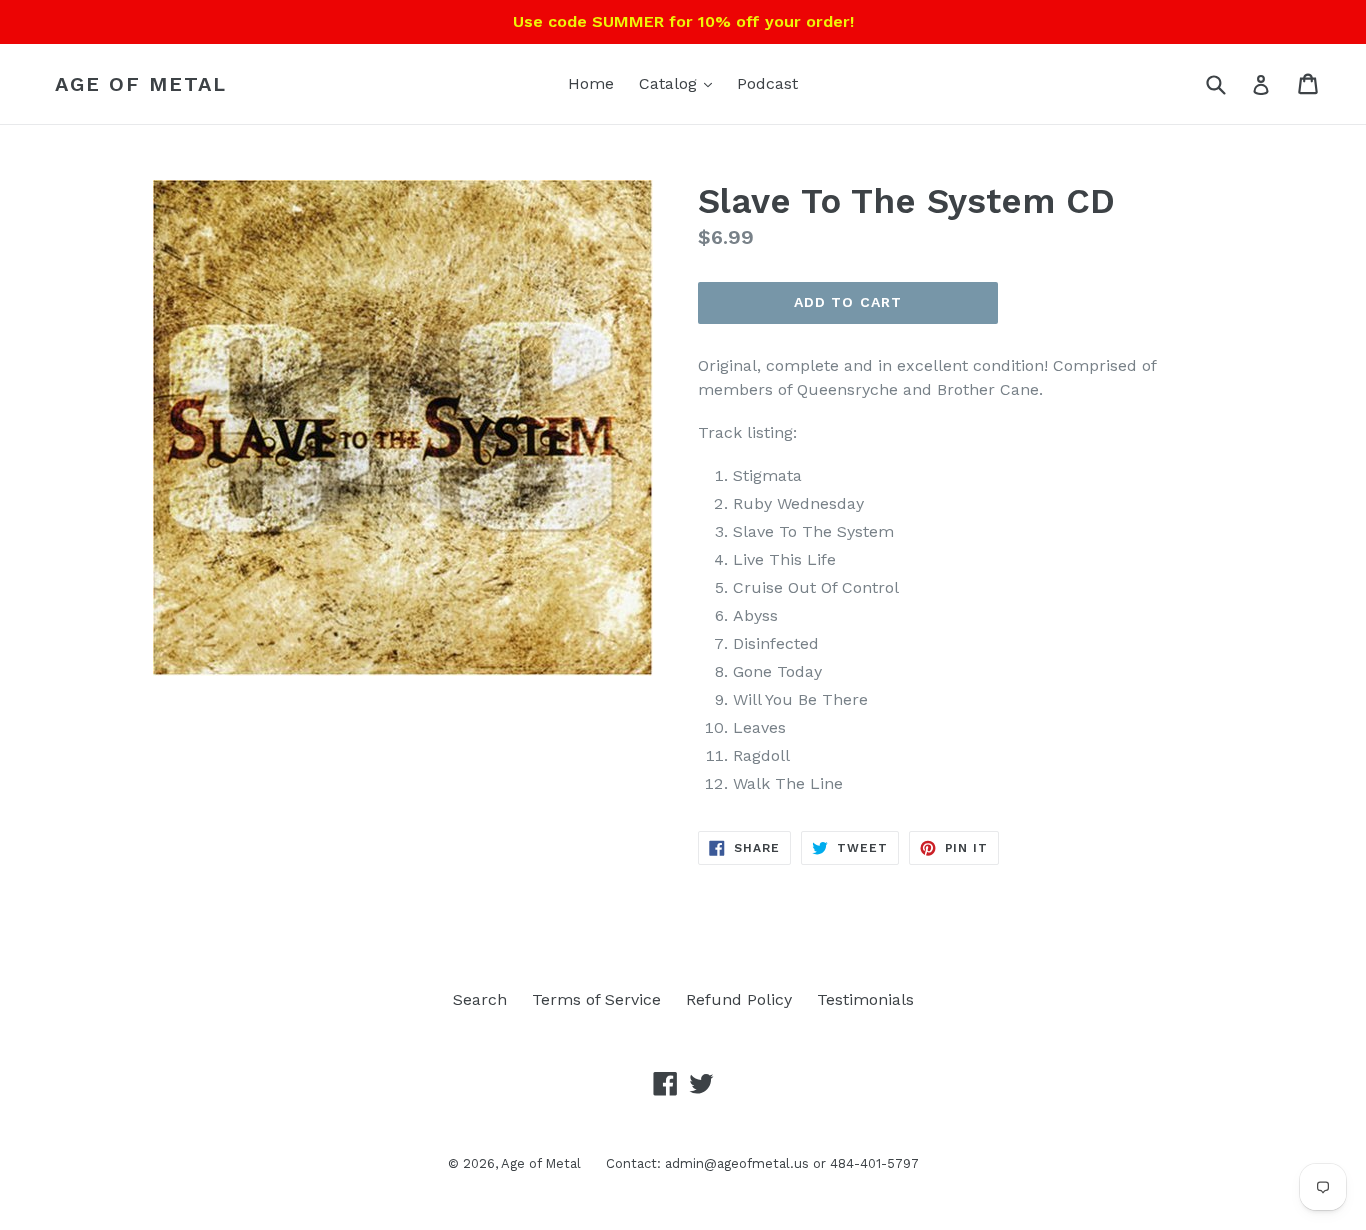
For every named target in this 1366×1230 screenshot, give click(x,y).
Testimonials (865, 999)
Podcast (767, 83)
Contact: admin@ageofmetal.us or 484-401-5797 (762, 1163)
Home (591, 83)
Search (480, 999)
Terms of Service (596, 999)
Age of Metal (141, 84)
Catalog (670, 83)
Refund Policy (739, 999)
